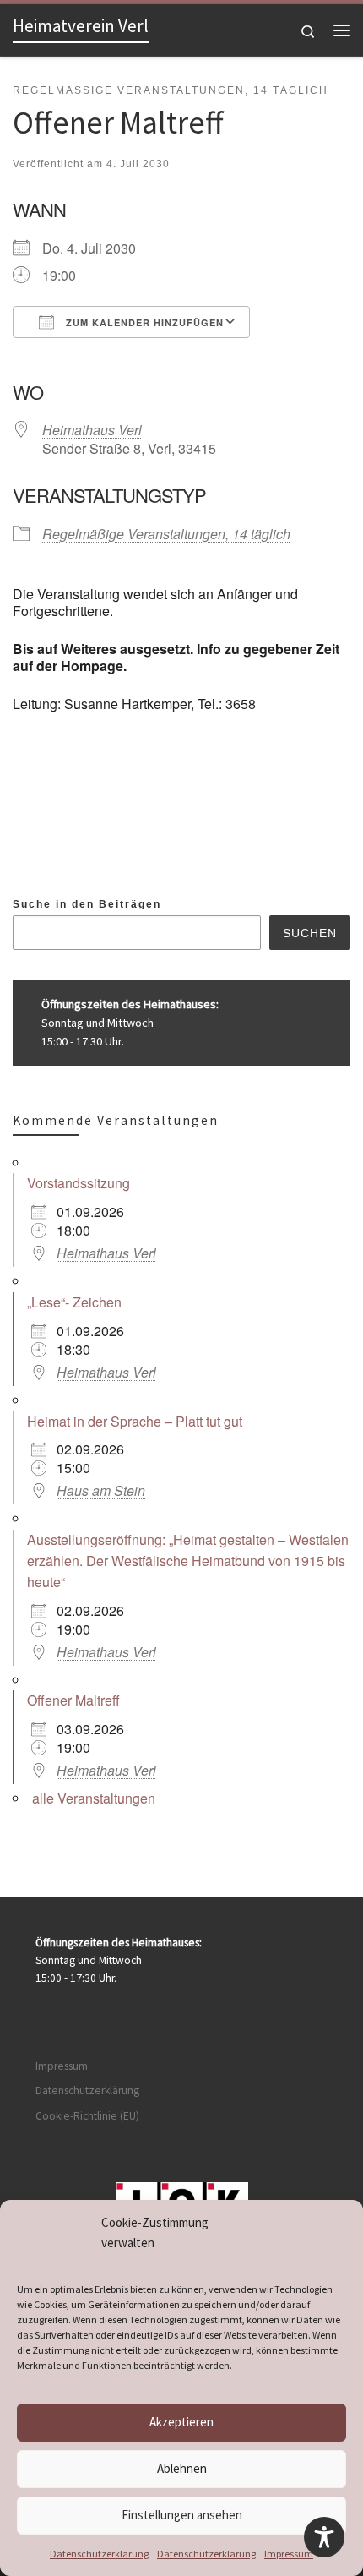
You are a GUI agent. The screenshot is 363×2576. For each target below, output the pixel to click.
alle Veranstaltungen (94, 1798)
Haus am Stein (101, 1490)
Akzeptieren (181, 2422)
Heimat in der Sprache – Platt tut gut (135, 1421)
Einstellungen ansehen (182, 2515)
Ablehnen (182, 2468)
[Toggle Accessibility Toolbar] (324, 2537)
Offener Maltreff (73, 1700)
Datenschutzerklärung (99, 2554)
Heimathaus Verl (92, 430)
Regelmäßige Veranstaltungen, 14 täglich (166, 534)
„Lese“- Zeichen (74, 1302)
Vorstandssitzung (79, 1183)
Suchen (310, 933)
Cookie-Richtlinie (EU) (87, 2116)
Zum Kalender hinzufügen (143, 322)
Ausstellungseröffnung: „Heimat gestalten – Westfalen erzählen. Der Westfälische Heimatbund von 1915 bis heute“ (188, 1561)
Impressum (289, 2554)
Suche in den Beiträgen (87, 904)
